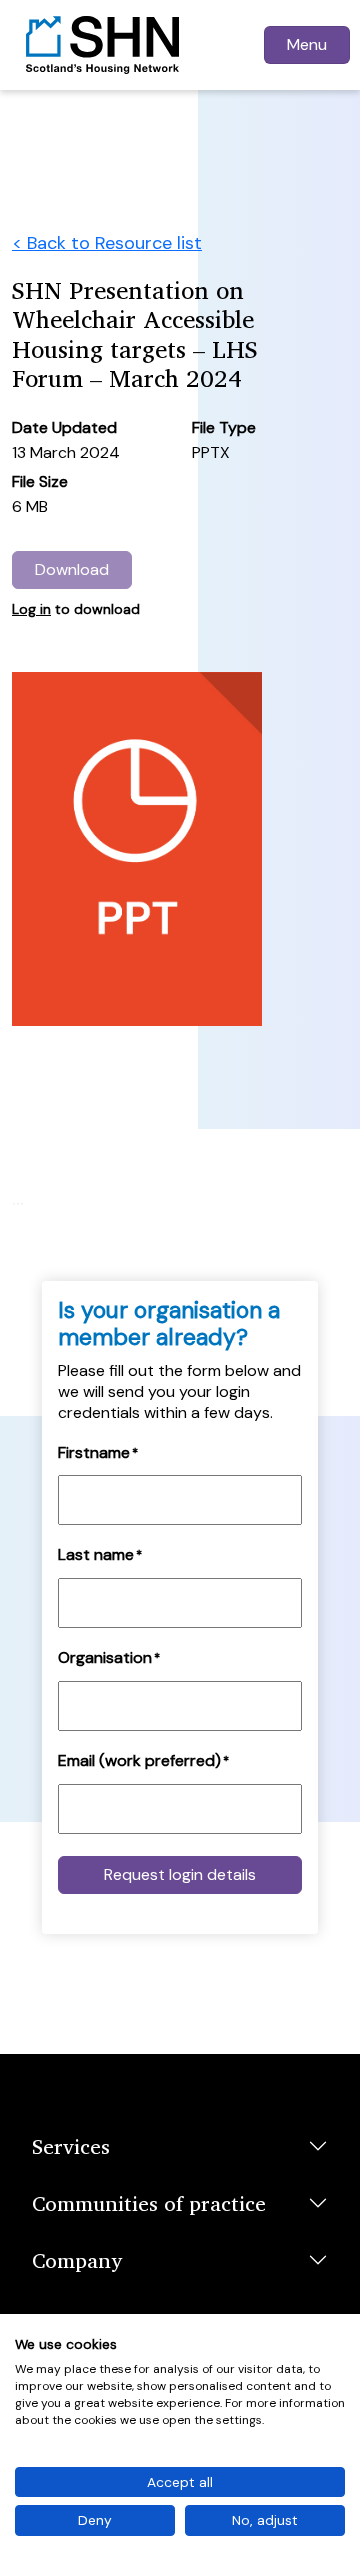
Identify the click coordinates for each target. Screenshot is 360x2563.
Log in (31, 609)
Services (71, 2146)
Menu (307, 44)
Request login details (180, 1874)
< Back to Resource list (107, 243)
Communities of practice (149, 2203)
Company (77, 2260)
